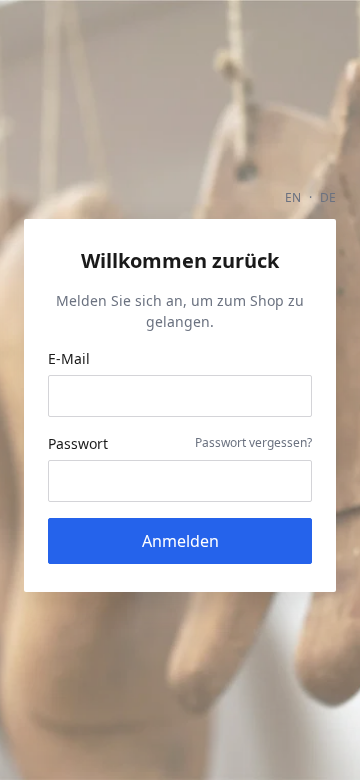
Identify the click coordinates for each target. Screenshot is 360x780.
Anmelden (180, 541)
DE (328, 197)
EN (293, 197)
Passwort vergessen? (253, 442)
